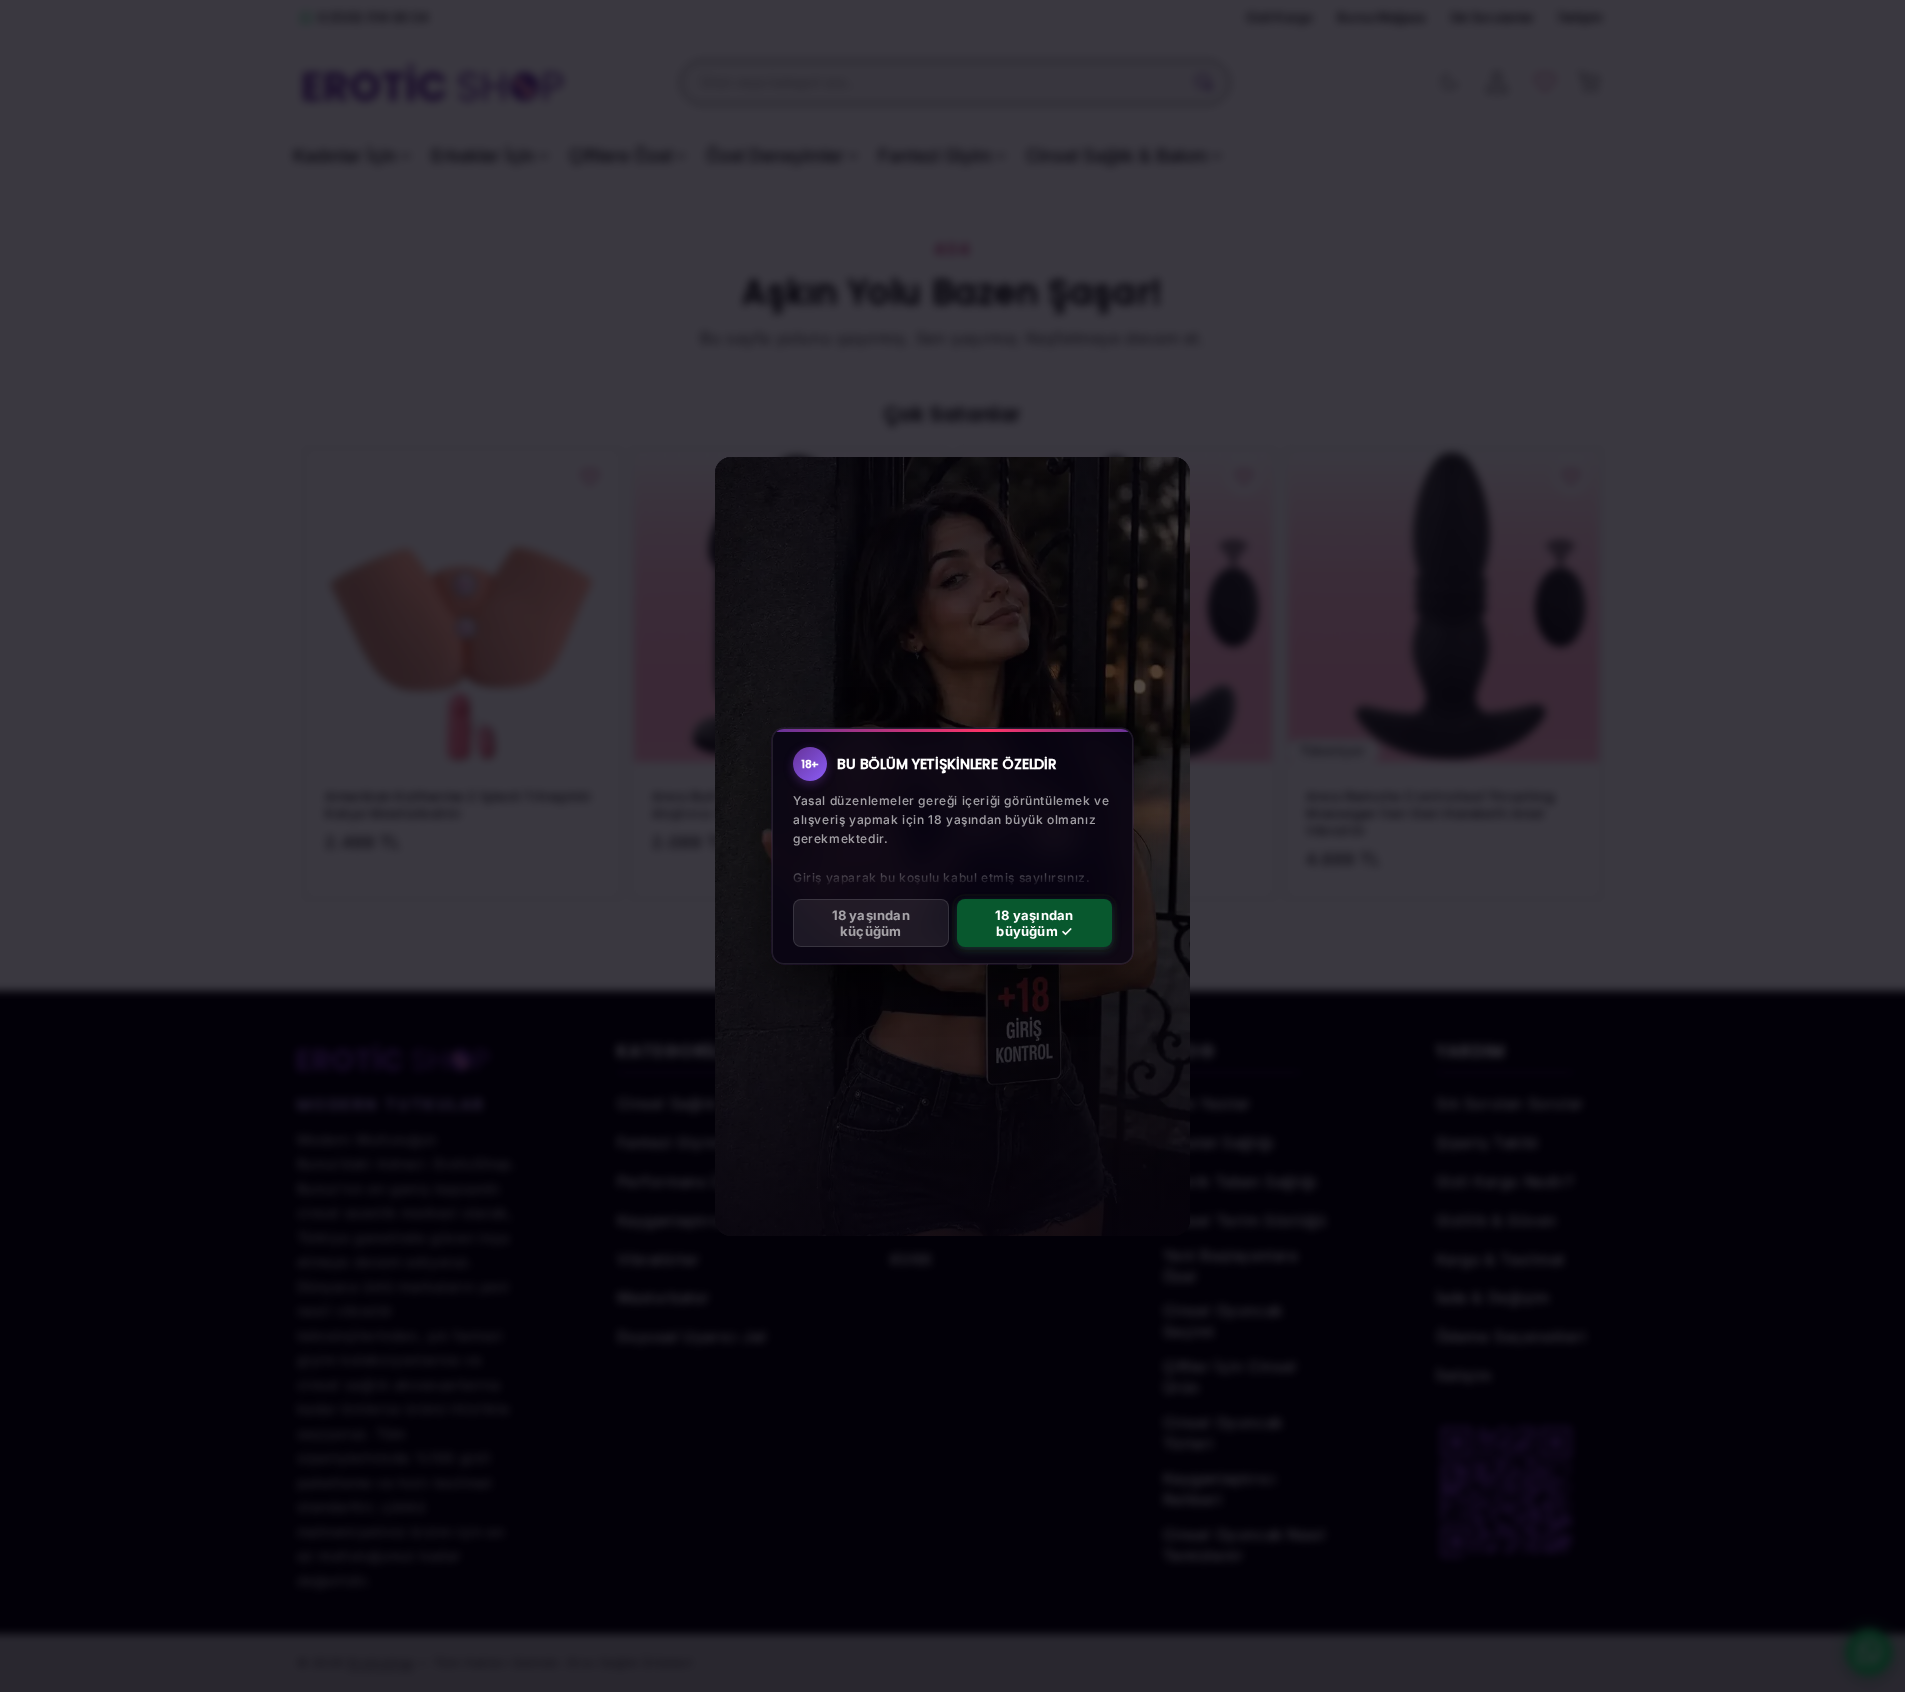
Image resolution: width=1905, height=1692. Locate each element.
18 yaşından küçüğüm (871, 923)
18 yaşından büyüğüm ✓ (1034, 923)
